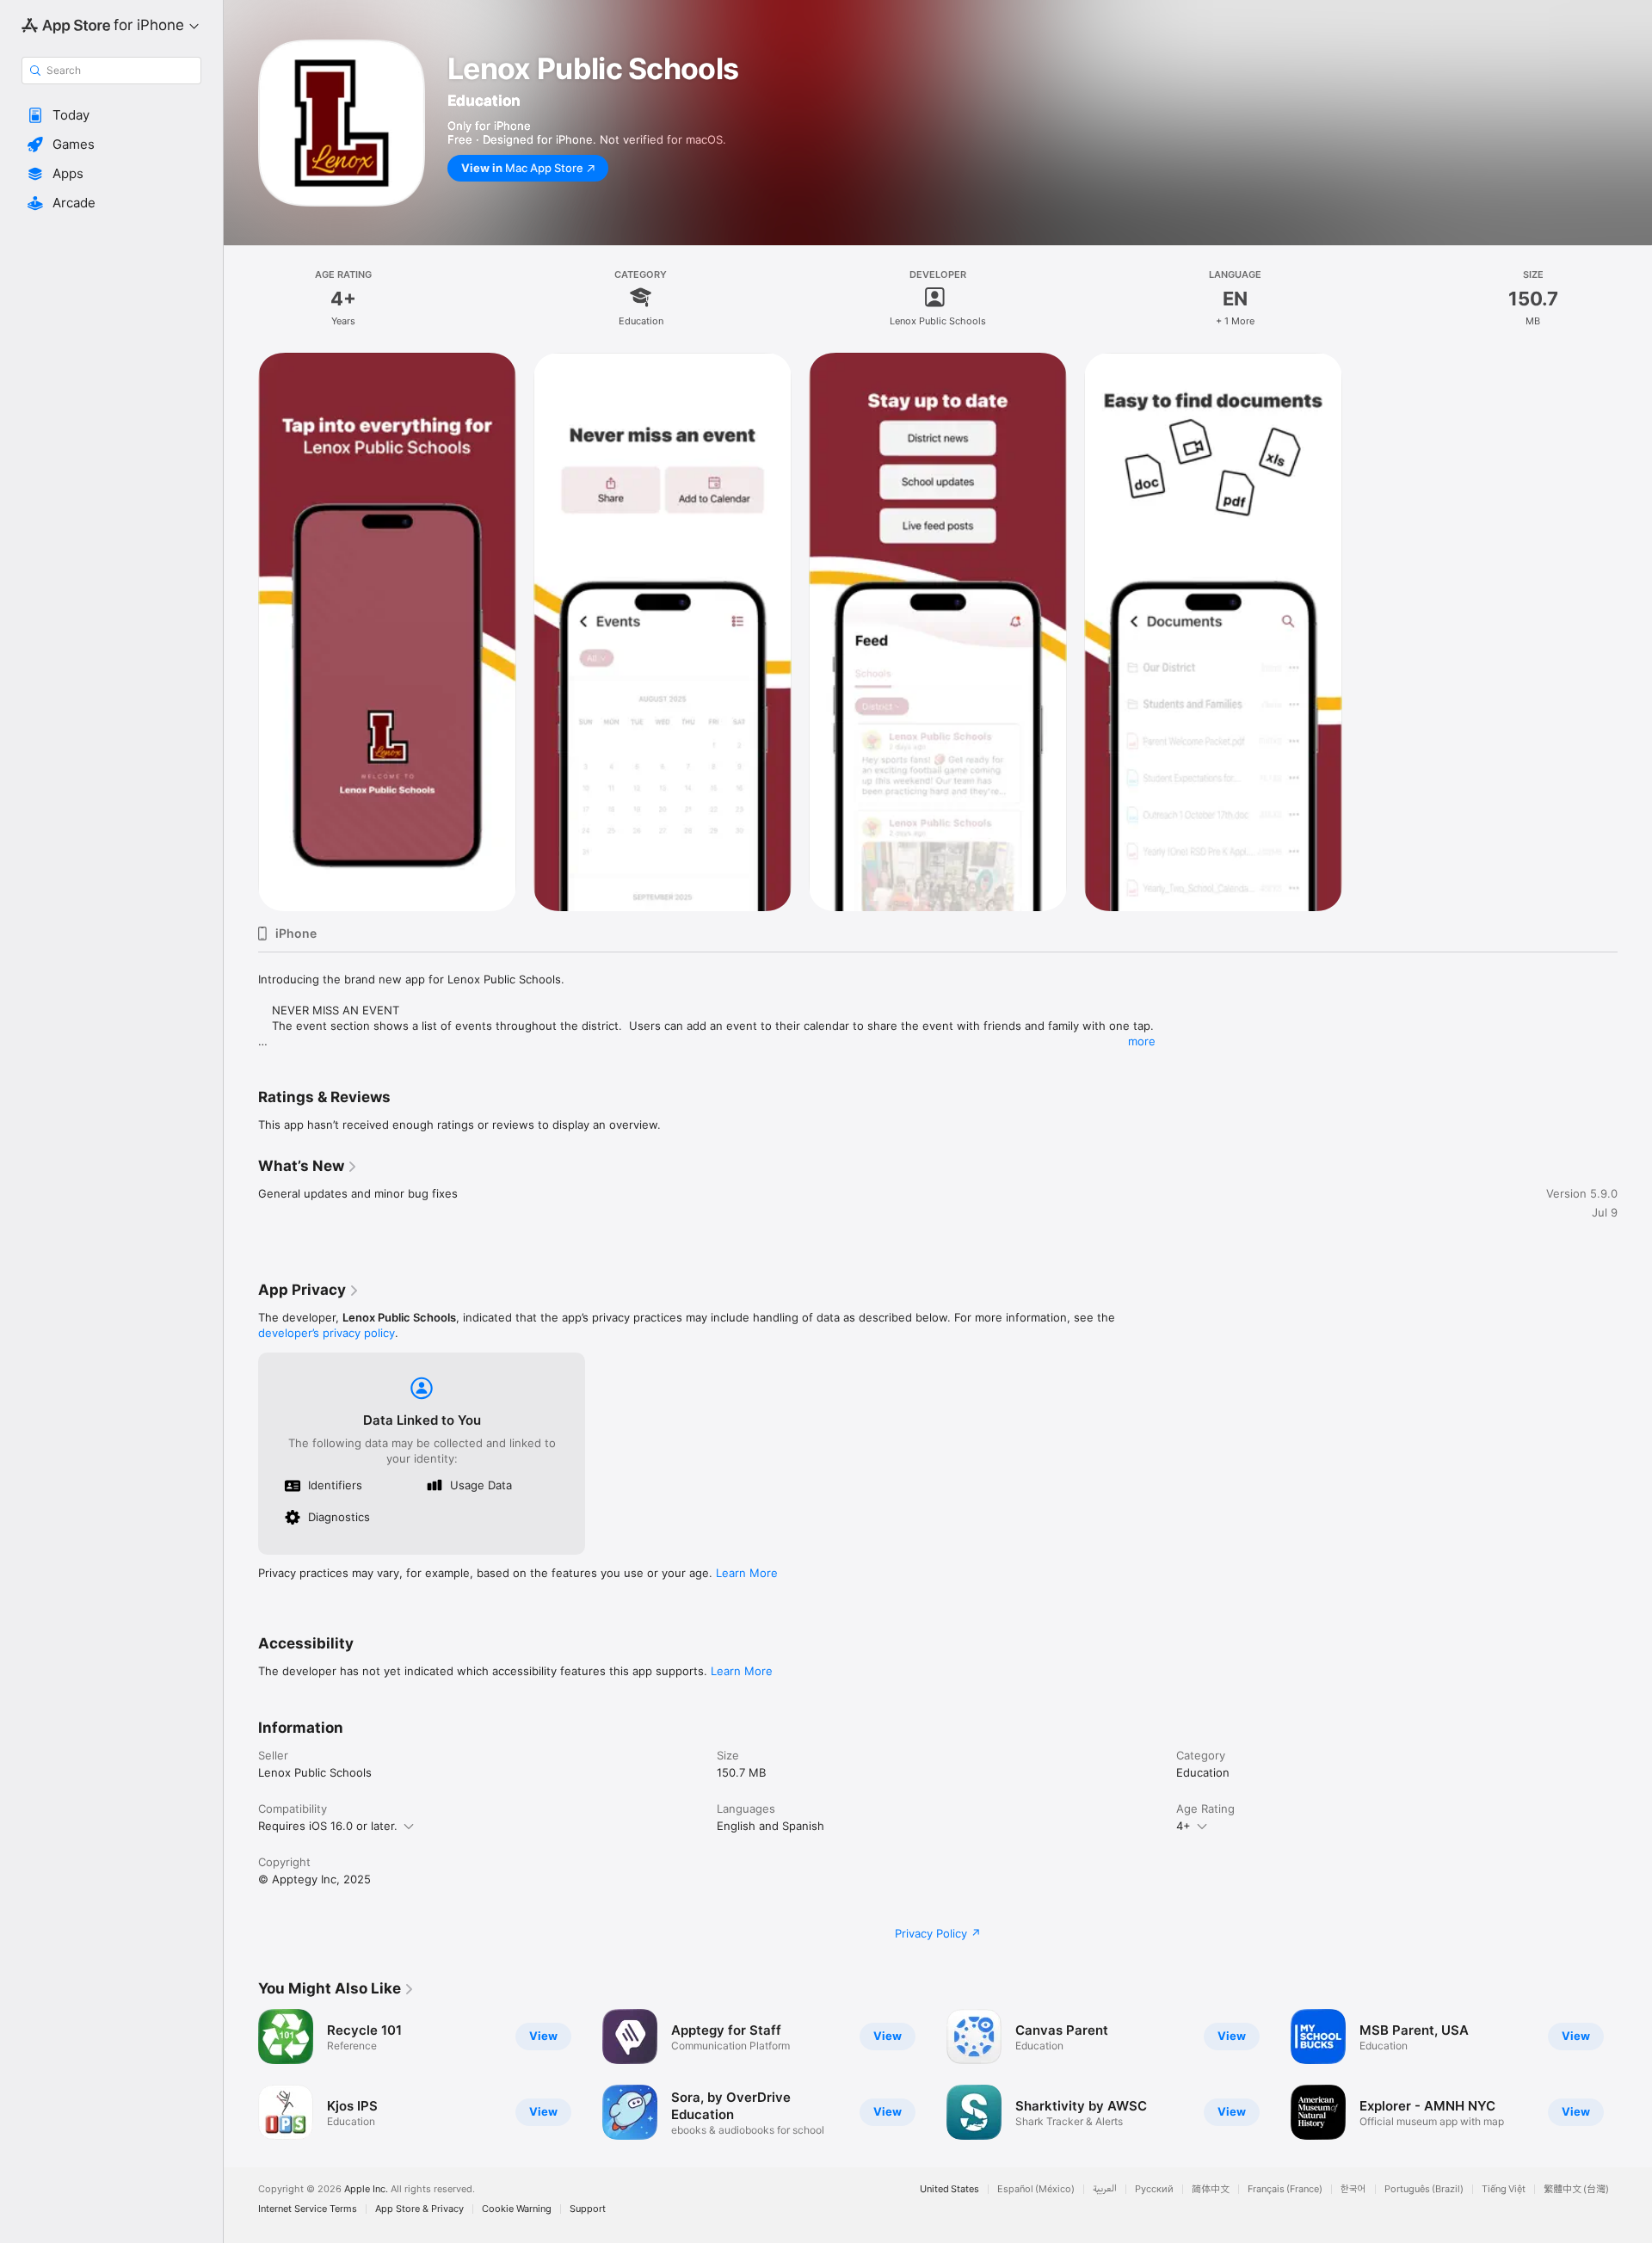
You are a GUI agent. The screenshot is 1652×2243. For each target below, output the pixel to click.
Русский (1154, 2189)
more (1142, 1041)
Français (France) (1285, 2189)
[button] (111, 115)
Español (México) (1036, 2189)
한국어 (1353, 2189)
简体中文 (1211, 2189)
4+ (1184, 1826)
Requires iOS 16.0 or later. (328, 1826)
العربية (1105, 2189)
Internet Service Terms (308, 2209)
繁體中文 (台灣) (1576, 2189)
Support (588, 2209)
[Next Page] (1635, 2074)
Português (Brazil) (1424, 2189)
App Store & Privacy (419, 2209)
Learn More (747, 1573)
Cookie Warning (517, 2209)
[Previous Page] (241, 2074)
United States (949, 2189)
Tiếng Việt (1504, 2189)
